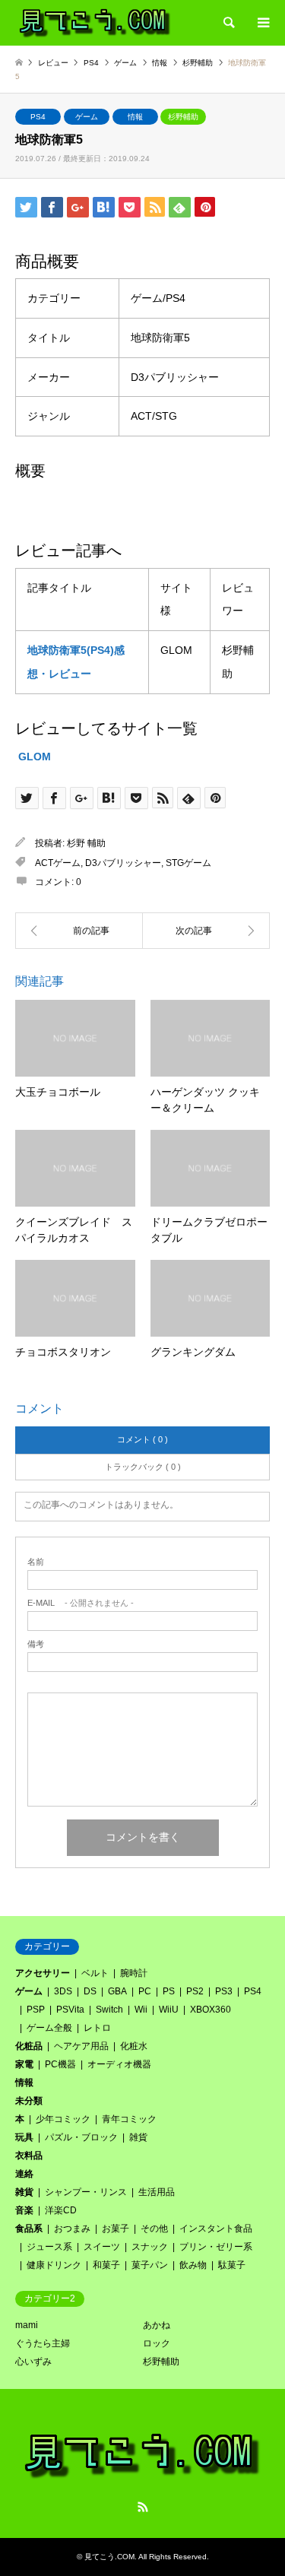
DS (90, 1991)
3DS (63, 1991)
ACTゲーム (58, 863)
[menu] (262, 23)
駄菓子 (232, 2265)
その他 (154, 2229)
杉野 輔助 (86, 843)
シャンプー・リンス (86, 2192)
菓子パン (150, 2265)
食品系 (29, 2229)
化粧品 (29, 2046)
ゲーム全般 (49, 2028)
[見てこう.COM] (95, 23)
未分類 (29, 2101)
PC (145, 1991)
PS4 (38, 117)
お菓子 (116, 2229)
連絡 (24, 2174)
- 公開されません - (81, 1603)
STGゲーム (188, 863)
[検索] (228, 23)
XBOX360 (211, 2010)
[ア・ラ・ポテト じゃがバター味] (207, 931)
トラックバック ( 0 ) (143, 1467)
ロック (157, 2343)
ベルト (95, 1973)
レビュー (53, 63)
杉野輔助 (183, 117)
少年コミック (63, 2119)
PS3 (224, 1991)
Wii (141, 2010)
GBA (117, 1991)
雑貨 (138, 2137)
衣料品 (29, 2156)
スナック (150, 2247)
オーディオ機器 (119, 2064)
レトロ (97, 2028)
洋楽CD (61, 2210)
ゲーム (87, 117)
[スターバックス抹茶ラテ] (79, 931)
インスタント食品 (216, 2229)
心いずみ (33, 2362)
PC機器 (60, 2064)
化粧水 (134, 2046)
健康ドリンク (54, 2265)
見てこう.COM (109, 2557)
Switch (109, 2010)
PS (169, 1991)
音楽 (24, 2210)
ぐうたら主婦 (43, 2343)
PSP (36, 2010)
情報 (135, 117)
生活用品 (157, 2192)
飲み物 (193, 2265)
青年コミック (129, 2119)
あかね (157, 2325)
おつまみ (72, 2229)
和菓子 (106, 2265)
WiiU (169, 2010)
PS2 (195, 1991)
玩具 (24, 2137)
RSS (143, 2507)
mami (27, 2325)
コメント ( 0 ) (142, 1439)
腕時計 (134, 1973)
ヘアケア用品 (81, 2046)
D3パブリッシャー (123, 863)
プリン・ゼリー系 (216, 2247)
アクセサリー (43, 1973)
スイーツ (102, 2247)
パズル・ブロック (81, 2137)
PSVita (70, 2010)
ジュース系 (49, 2247)
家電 (24, 2064)
